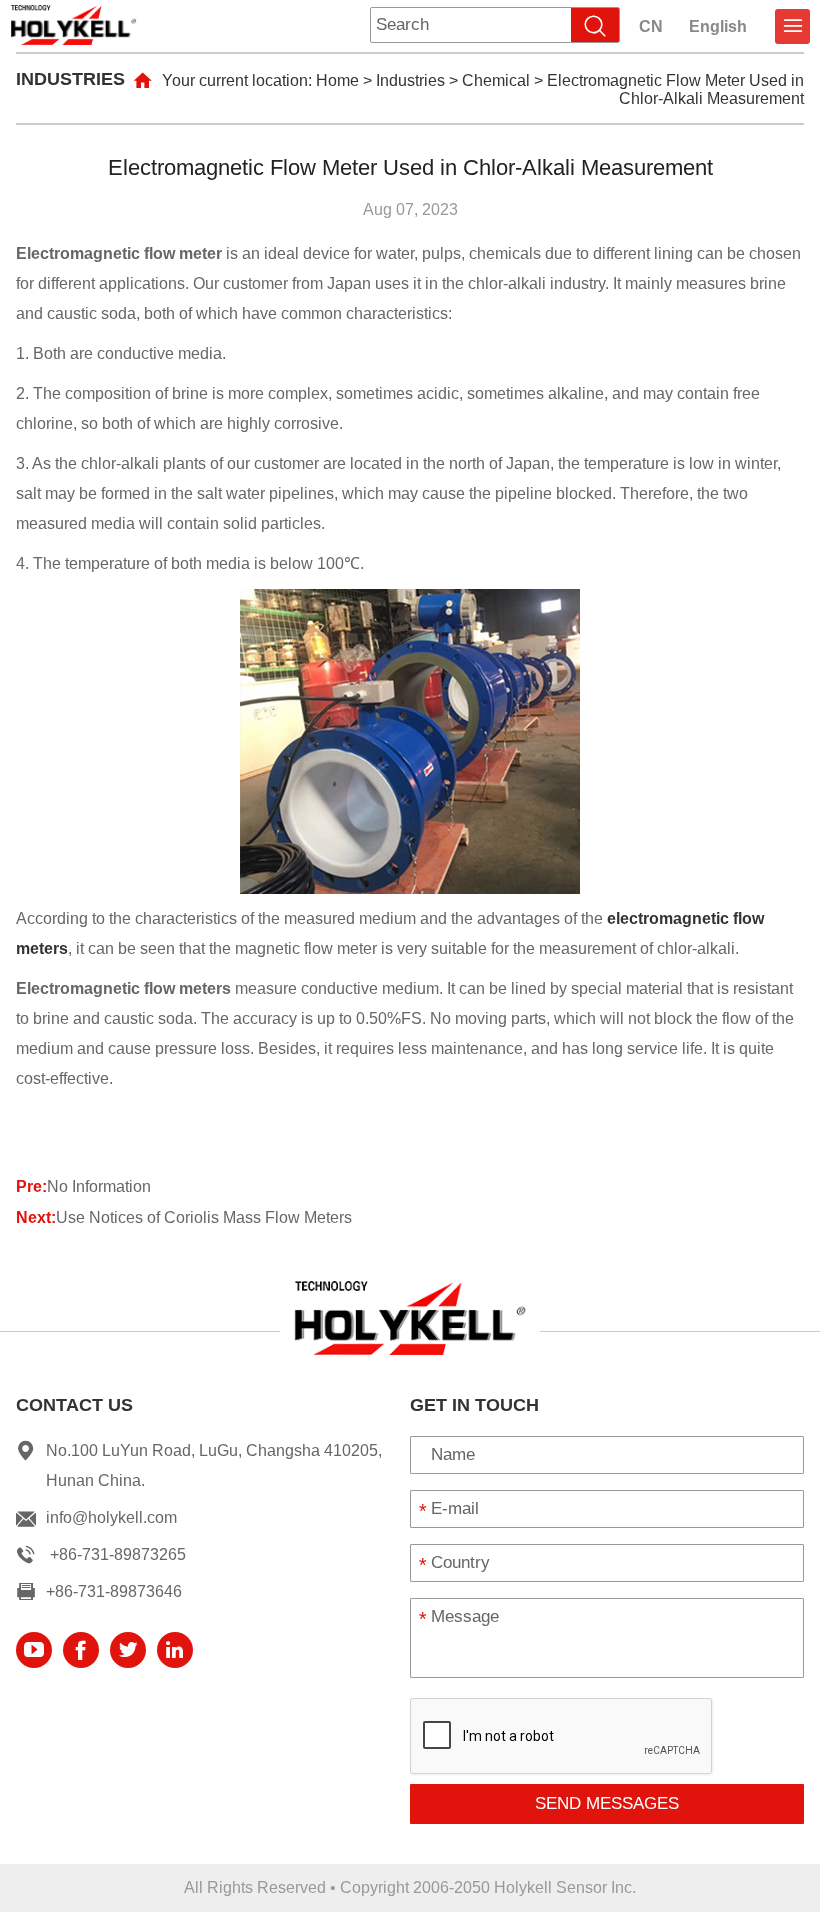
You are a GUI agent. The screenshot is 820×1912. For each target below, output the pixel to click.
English (718, 26)
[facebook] (81, 1650)
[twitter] (128, 1650)
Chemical (496, 80)
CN (651, 26)
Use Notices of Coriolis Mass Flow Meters (204, 1217)
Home (337, 80)
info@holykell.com (111, 1517)
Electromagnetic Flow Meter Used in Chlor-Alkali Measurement (675, 89)
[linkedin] (175, 1650)
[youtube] (34, 1650)
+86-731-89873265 (118, 1554)
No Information (99, 1186)
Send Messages (607, 1803)
